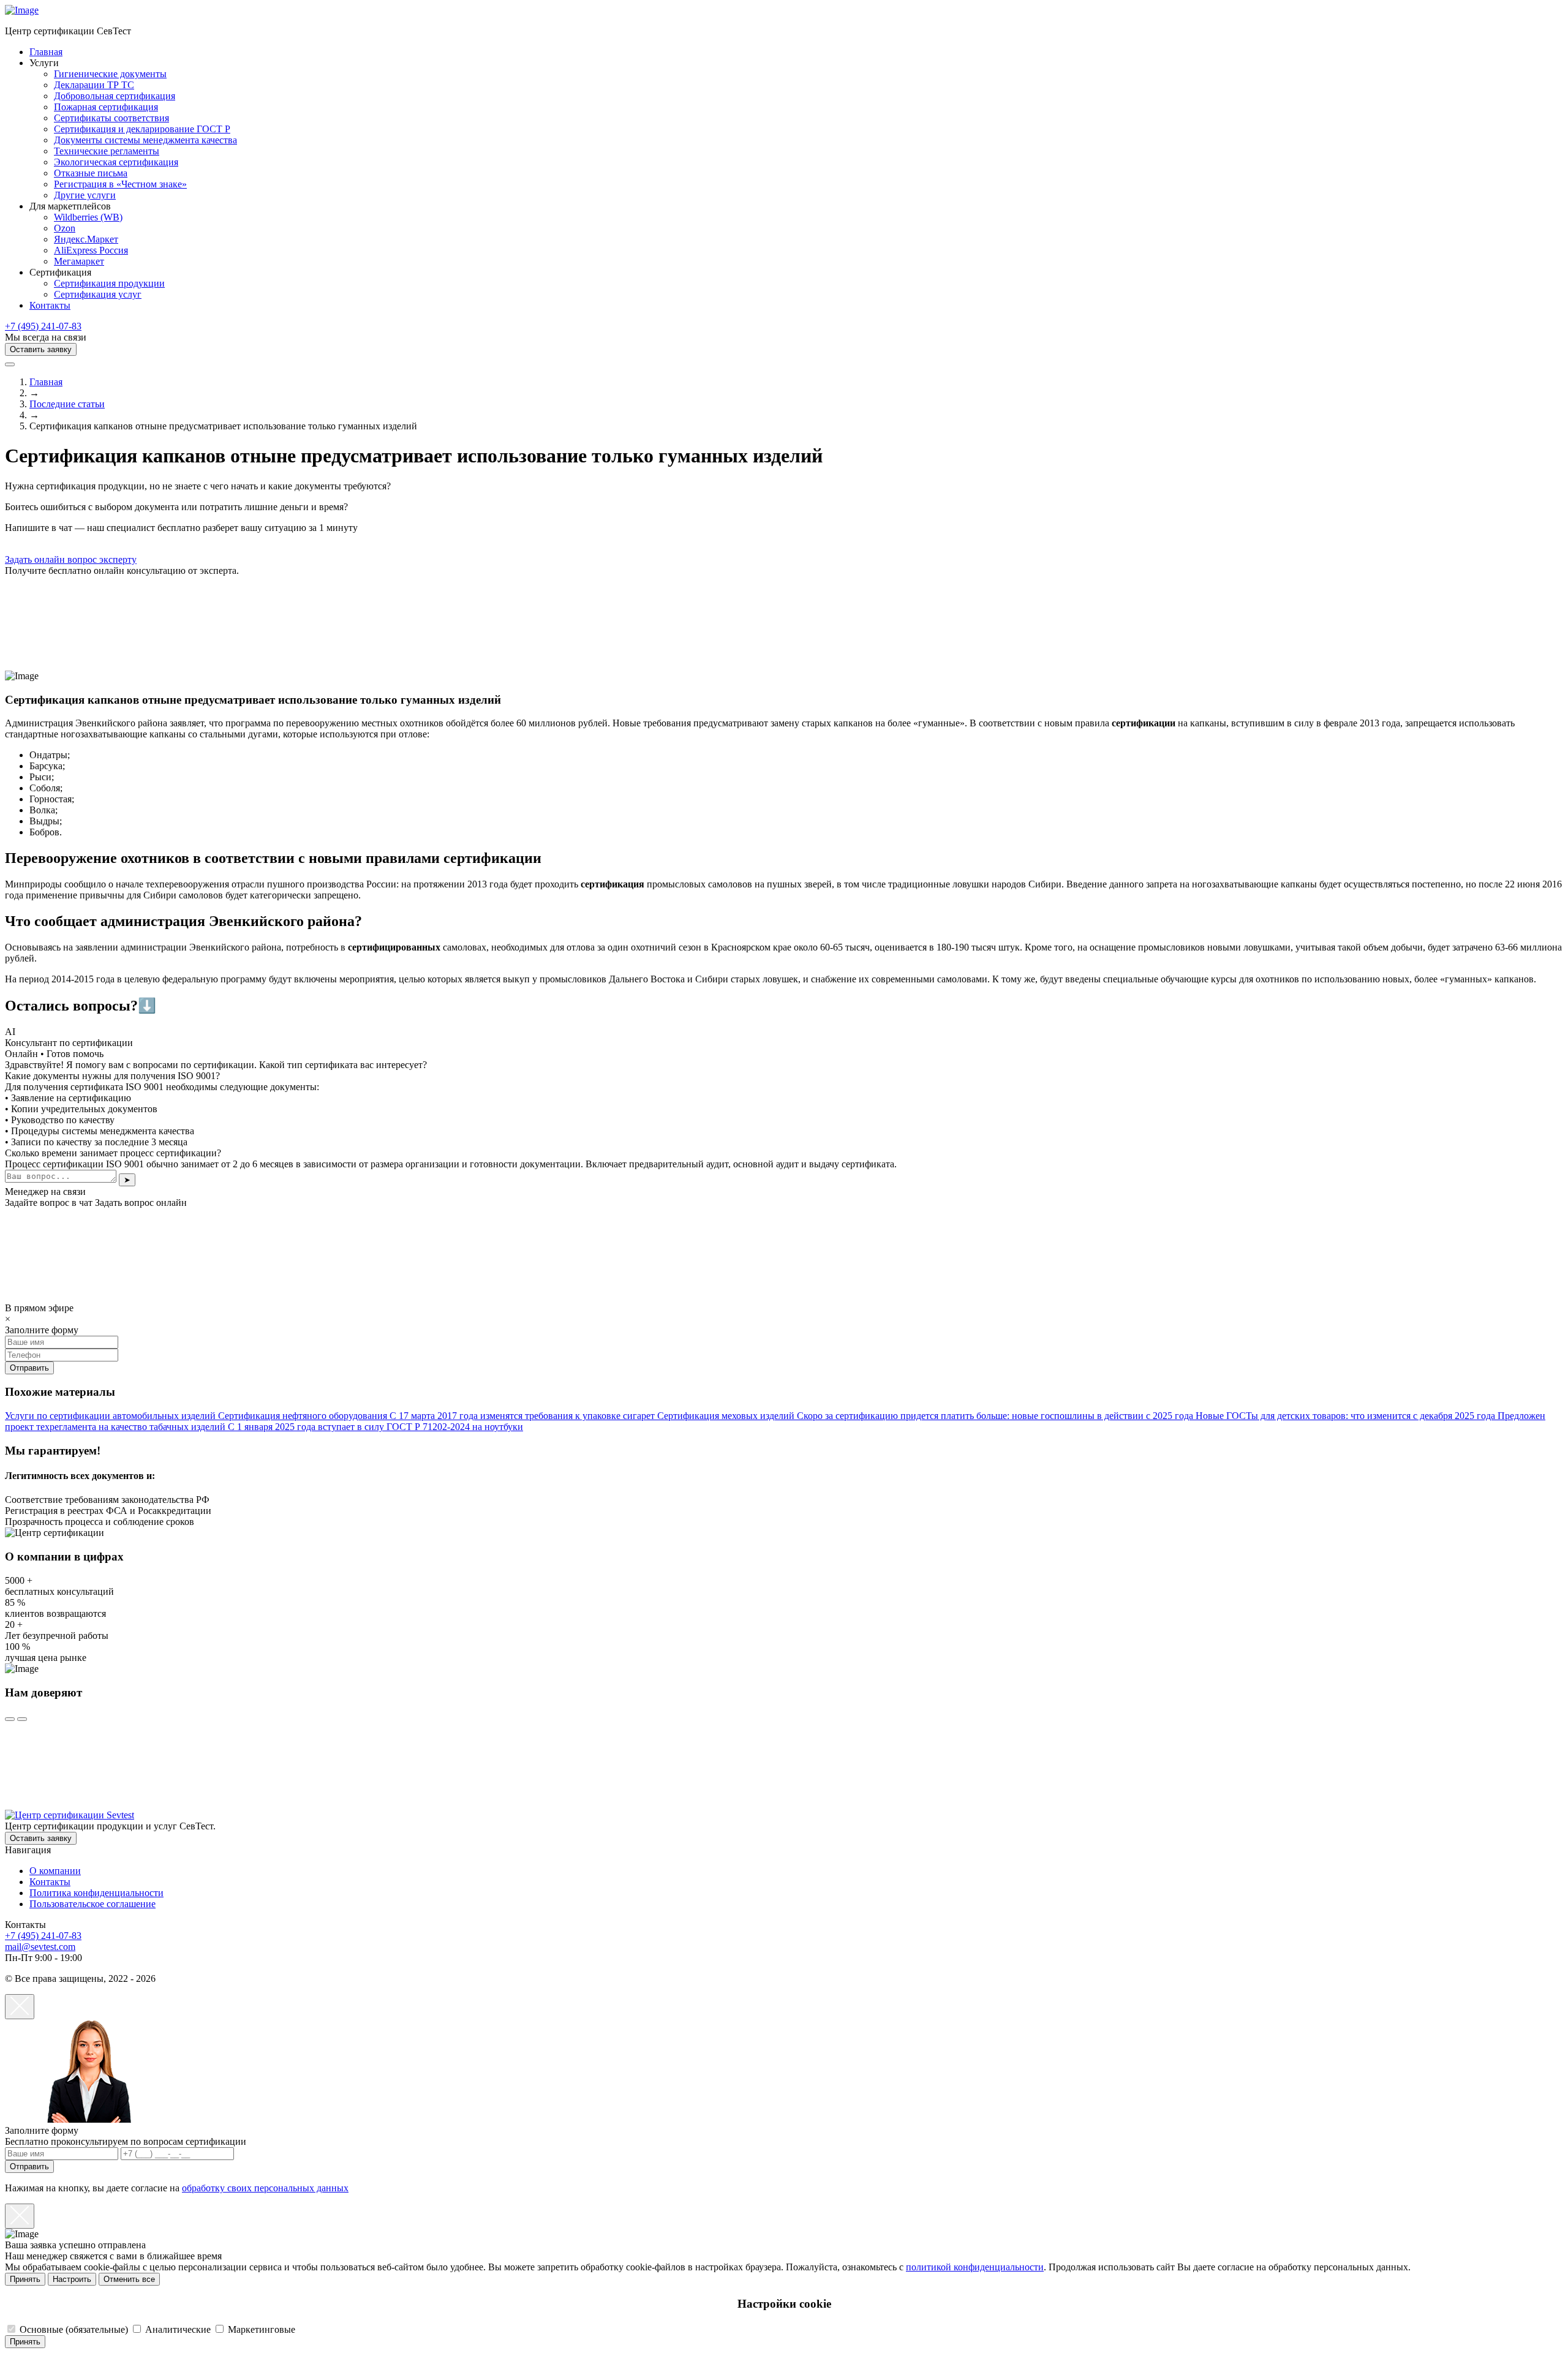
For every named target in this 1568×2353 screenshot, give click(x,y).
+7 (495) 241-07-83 (43, 326)
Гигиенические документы (110, 74)
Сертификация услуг (98, 294)
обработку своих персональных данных (265, 2188)
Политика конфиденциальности (96, 1893)
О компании (55, 1871)
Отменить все (129, 2279)
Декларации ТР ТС (94, 85)
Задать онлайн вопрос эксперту (71, 559)
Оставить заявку (41, 349)
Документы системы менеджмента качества (145, 140)
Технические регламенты (107, 151)
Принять (25, 2279)
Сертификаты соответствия (111, 118)
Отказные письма (91, 173)
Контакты (50, 305)
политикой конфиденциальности (975, 2267)
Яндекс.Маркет (86, 239)
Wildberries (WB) (88, 217)
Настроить (72, 2279)
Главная (46, 52)
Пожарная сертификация (106, 107)
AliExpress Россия (91, 250)
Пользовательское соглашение (92, 1904)
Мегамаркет (79, 261)
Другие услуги (85, 195)
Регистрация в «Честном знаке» (120, 184)
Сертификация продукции (109, 283)
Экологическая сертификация (116, 162)
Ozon (65, 228)
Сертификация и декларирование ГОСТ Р (142, 129)
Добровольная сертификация (115, 96)
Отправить (29, 2167)
